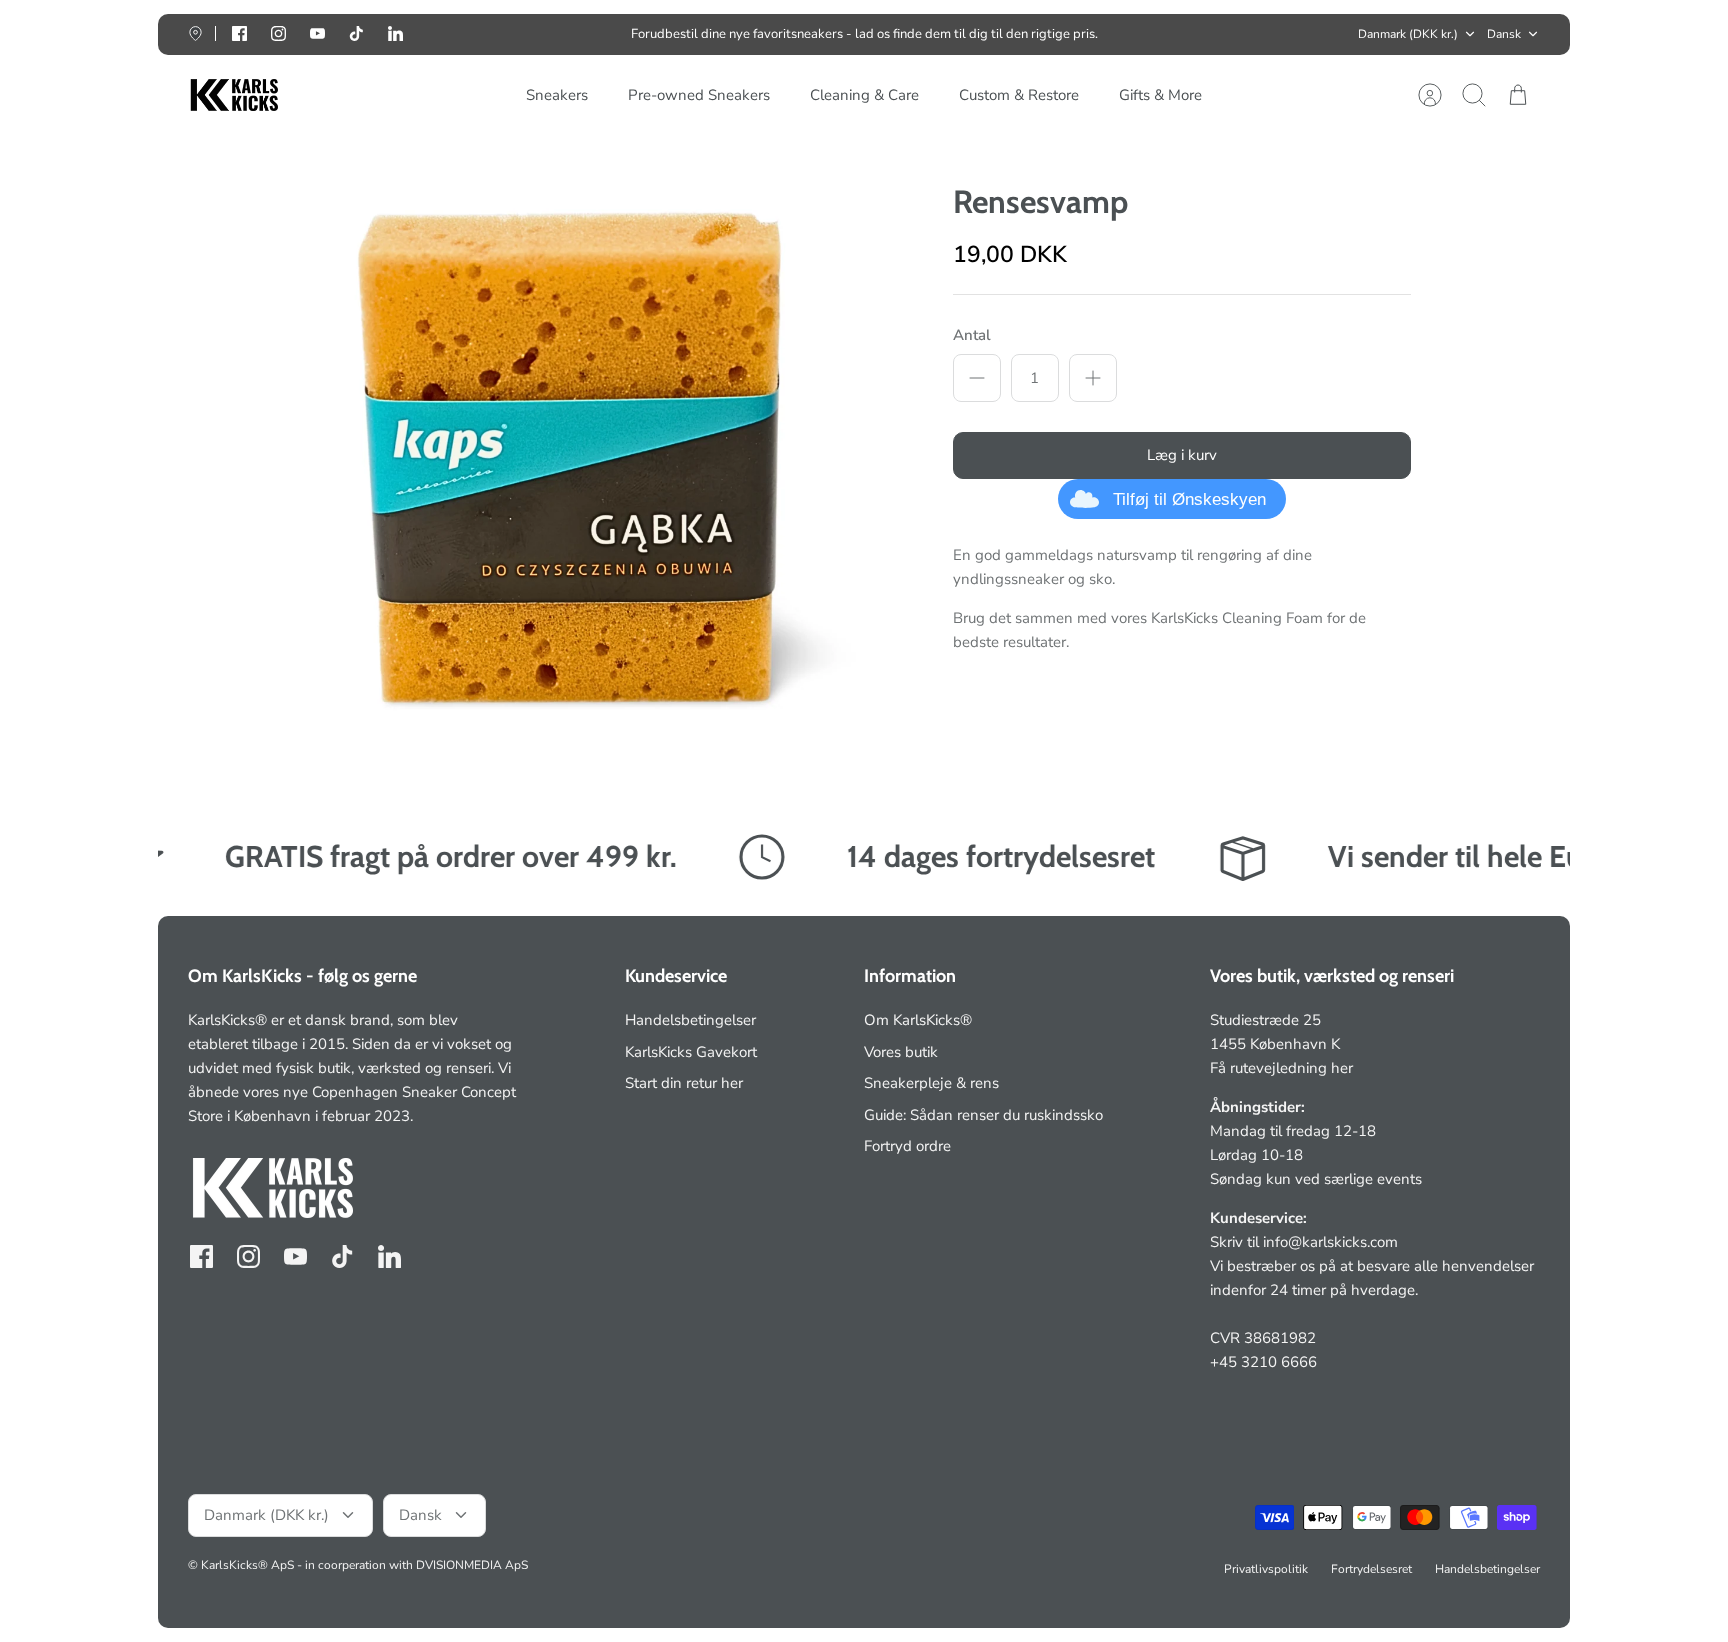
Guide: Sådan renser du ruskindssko (983, 1115)
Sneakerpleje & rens (931, 1083)
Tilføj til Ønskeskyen (1189, 499)
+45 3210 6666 (1263, 1362)
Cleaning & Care (864, 95)
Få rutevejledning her (1281, 1068)
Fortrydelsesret (1371, 1569)
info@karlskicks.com (1330, 1242)
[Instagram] (278, 33)
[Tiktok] (356, 33)
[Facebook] (239, 33)
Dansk (1504, 34)
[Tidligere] (589, 34)
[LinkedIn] (395, 33)
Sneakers (557, 95)
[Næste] (1139, 34)
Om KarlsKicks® (918, 1020)
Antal (972, 335)
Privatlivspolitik (1266, 1569)
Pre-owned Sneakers (699, 95)
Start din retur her (684, 1083)
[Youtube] (317, 33)
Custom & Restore (1019, 95)
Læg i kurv (1182, 455)
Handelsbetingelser (690, 1020)
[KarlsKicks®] (233, 95)
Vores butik (901, 1052)
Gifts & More (1160, 95)
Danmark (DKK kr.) (1408, 34)
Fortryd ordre (907, 1146)
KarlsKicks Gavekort (691, 1052)
